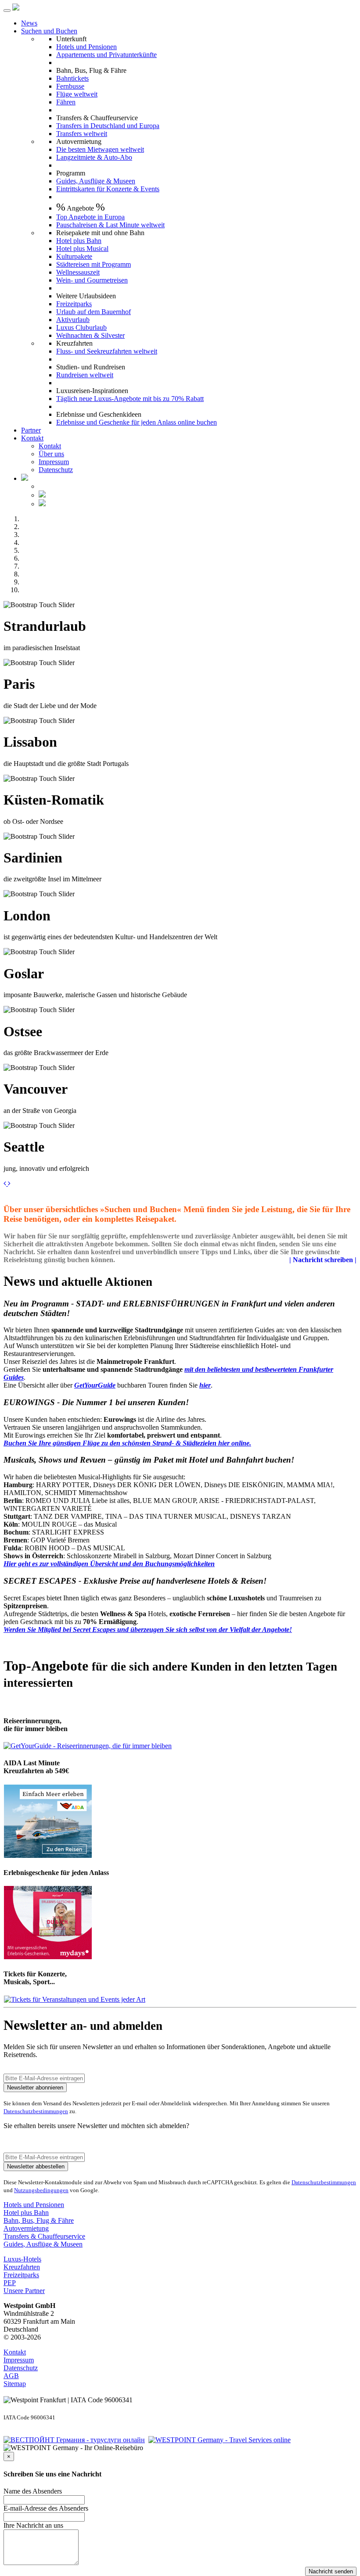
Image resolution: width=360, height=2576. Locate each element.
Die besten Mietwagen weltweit (100, 149)
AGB (11, 2376)
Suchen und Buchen (49, 31)
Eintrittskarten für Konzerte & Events (108, 189)
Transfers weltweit (82, 134)
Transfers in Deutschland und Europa (108, 126)
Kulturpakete (74, 256)
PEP (10, 2283)
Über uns (51, 454)
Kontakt (32, 438)
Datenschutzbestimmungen (36, 2111)
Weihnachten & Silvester (90, 335)
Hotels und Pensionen (86, 47)
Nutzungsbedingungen (41, 2190)
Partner (31, 430)
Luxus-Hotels (22, 2259)
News (29, 23)
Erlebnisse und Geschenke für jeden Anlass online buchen (137, 422)
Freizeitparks (74, 304)
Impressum (54, 462)
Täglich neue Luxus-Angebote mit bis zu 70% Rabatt (130, 399)
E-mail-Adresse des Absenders (46, 2508)
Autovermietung (26, 2228)
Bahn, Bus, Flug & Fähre (39, 2220)
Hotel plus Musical (82, 249)
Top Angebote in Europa (90, 217)
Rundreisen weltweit (85, 375)
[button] (6, 1183)
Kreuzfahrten (22, 2267)
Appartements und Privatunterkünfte (106, 55)
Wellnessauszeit (78, 272)
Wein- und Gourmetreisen (92, 280)
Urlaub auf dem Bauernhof (94, 312)
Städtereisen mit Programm (94, 264)
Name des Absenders (33, 2491)
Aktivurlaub (73, 320)
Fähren (66, 102)
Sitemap (15, 2384)
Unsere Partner (24, 2291)
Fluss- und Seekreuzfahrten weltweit (107, 351)
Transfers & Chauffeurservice (44, 2236)
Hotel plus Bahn (79, 241)
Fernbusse (70, 86)
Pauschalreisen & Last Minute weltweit (110, 225)
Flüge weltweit (77, 94)
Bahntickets (72, 78)
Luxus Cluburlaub (81, 327)
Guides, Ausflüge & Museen (96, 181)
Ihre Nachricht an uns (33, 2525)
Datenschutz (56, 470)
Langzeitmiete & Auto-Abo (94, 157)
